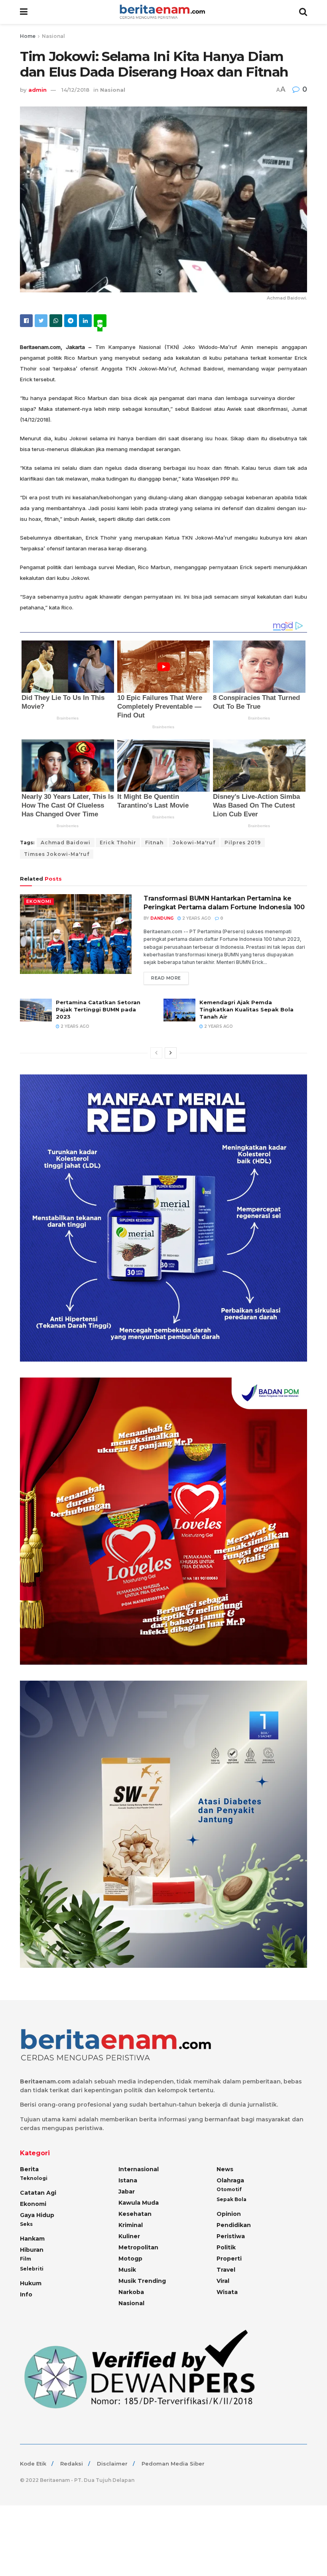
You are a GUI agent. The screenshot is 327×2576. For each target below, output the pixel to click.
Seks (26, 2224)
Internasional (139, 2169)
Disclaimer (112, 2464)
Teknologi (34, 2178)
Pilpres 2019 (243, 843)
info (26, 2294)
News (225, 2169)
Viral (223, 2281)
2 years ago (196, 918)
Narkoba (131, 2292)
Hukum (31, 2283)
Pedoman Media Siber (173, 2464)
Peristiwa (231, 2236)
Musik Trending (142, 2281)
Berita (29, 2169)
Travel (226, 2270)
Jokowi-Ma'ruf (194, 843)
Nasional (53, 36)
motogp (130, 2259)
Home (28, 36)
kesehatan (135, 2214)
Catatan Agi (38, 2193)
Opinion (229, 2214)
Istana (128, 2180)
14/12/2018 (75, 90)
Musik (127, 2270)
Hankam (32, 2239)
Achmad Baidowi (66, 843)
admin (37, 90)
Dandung (162, 918)
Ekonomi (39, 901)
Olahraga (230, 2180)
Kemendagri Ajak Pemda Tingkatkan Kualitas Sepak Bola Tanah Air (246, 1009)
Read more (166, 978)
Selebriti (32, 2269)
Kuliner (129, 2236)
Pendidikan (234, 2225)
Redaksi (72, 2464)
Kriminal (131, 2225)
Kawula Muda (139, 2203)
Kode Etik (33, 2464)
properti (229, 2259)
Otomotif (229, 2189)
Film (26, 2259)
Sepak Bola (231, 2199)
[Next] (171, 1053)
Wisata (227, 2292)
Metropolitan (138, 2247)
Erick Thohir (118, 843)
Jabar (127, 2192)
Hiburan (32, 2250)
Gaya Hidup (37, 2215)
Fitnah (154, 843)
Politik (226, 2247)
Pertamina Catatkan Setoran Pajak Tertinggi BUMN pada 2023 (98, 1009)
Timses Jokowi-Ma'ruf (57, 854)
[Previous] (156, 1053)
